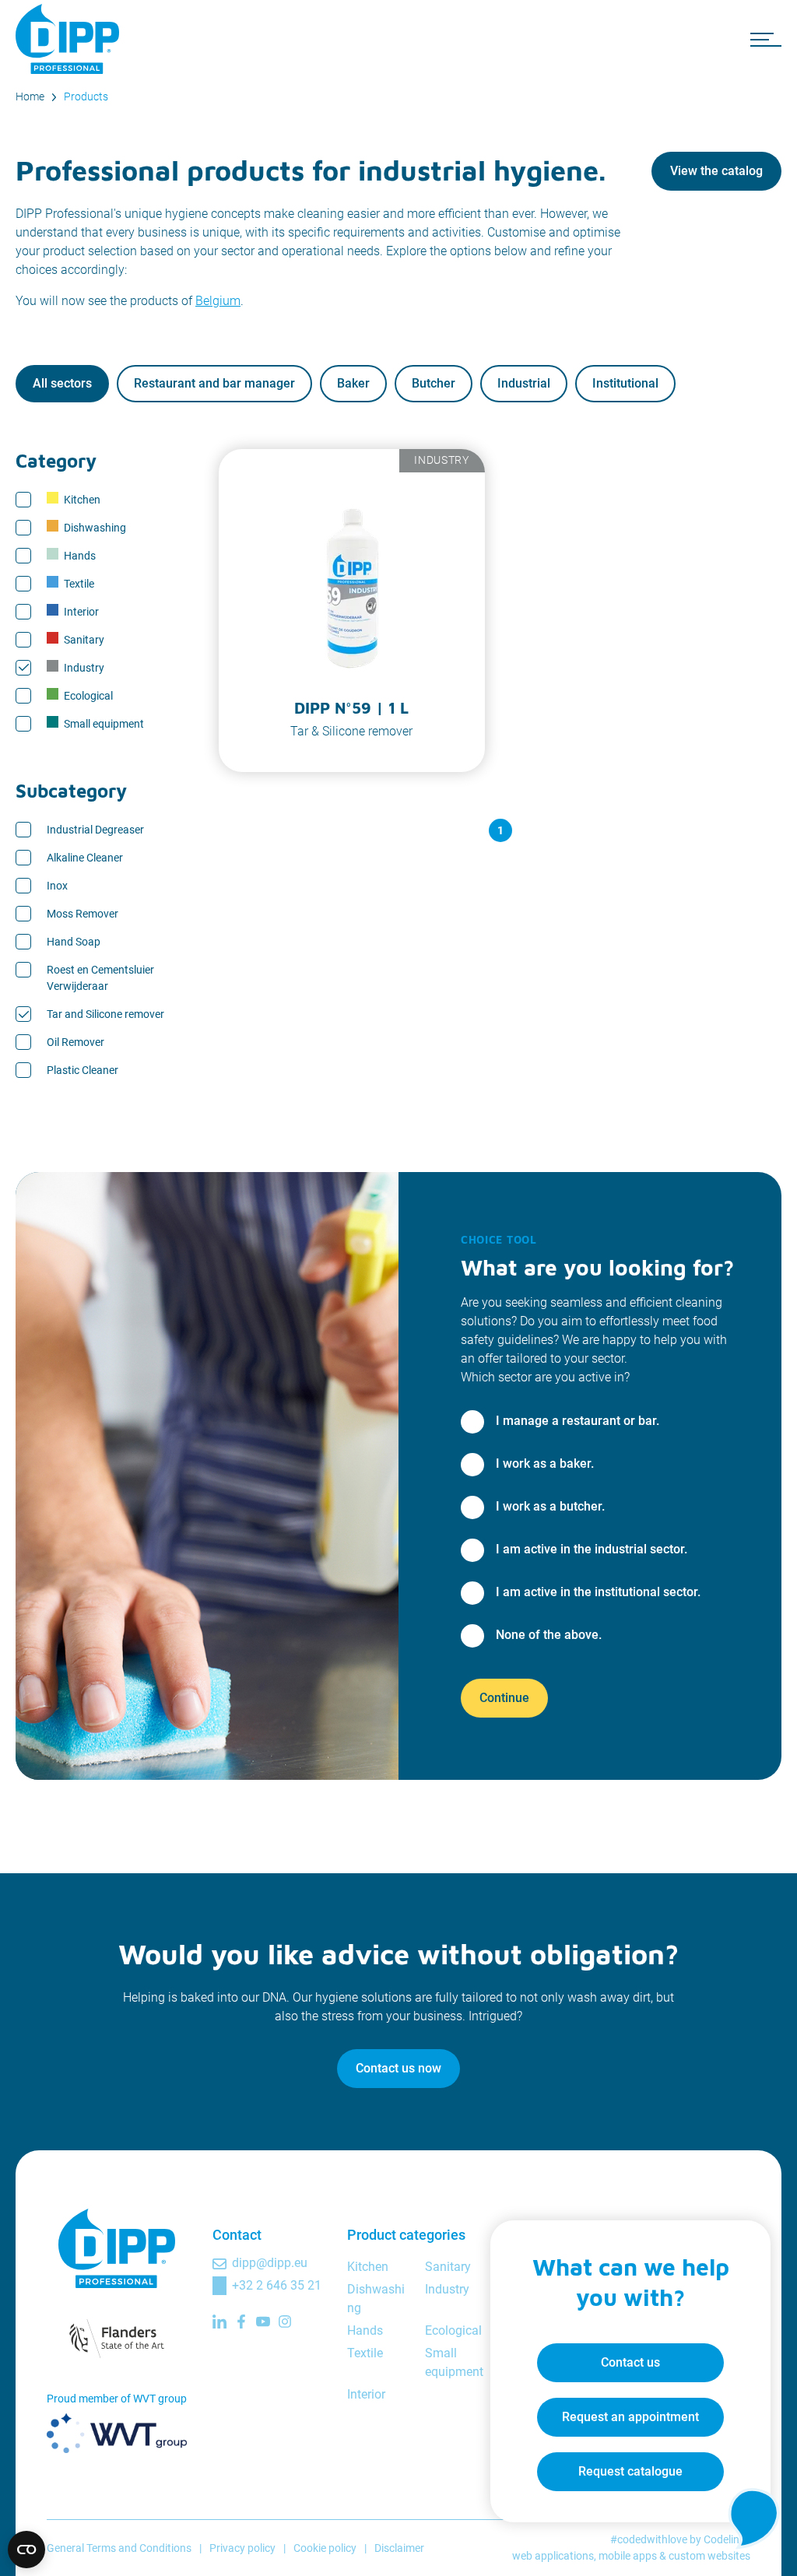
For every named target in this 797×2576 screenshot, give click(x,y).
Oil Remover (75, 1042)
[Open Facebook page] (241, 2322)
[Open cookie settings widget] (26, 2550)
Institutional (625, 383)
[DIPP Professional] (70, 39)
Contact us (630, 2362)
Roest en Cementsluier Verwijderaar (100, 978)
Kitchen (82, 500)
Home (30, 97)
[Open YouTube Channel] (263, 2322)
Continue (504, 1698)
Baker (353, 383)
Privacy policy (242, 2548)
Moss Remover (83, 914)
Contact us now (398, 2068)
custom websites (709, 2556)
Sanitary (84, 640)
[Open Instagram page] (285, 2322)
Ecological (88, 696)
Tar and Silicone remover (105, 1014)
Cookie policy (325, 2548)
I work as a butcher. (550, 1506)
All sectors (62, 383)
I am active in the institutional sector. (598, 1592)
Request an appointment (630, 2417)
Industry (84, 668)
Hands (80, 556)
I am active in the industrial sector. (592, 1549)
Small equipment (104, 724)
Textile (79, 584)
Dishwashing (95, 528)
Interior (81, 612)
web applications (553, 2556)
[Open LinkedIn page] (219, 2322)
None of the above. (549, 1635)
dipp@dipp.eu (270, 2263)
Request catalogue (630, 2471)
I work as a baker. (545, 1463)
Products (86, 97)
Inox (57, 886)
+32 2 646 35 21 (277, 2285)
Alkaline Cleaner (85, 858)
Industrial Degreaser (95, 830)
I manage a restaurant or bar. (578, 1421)
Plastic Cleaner (83, 1070)
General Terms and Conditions (119, 2548)
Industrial (524, 383)
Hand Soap (74, 942)
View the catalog (716, 171)
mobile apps (628, 2556)
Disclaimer (399, 2548)
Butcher (434, 383)
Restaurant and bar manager (214, 383)
